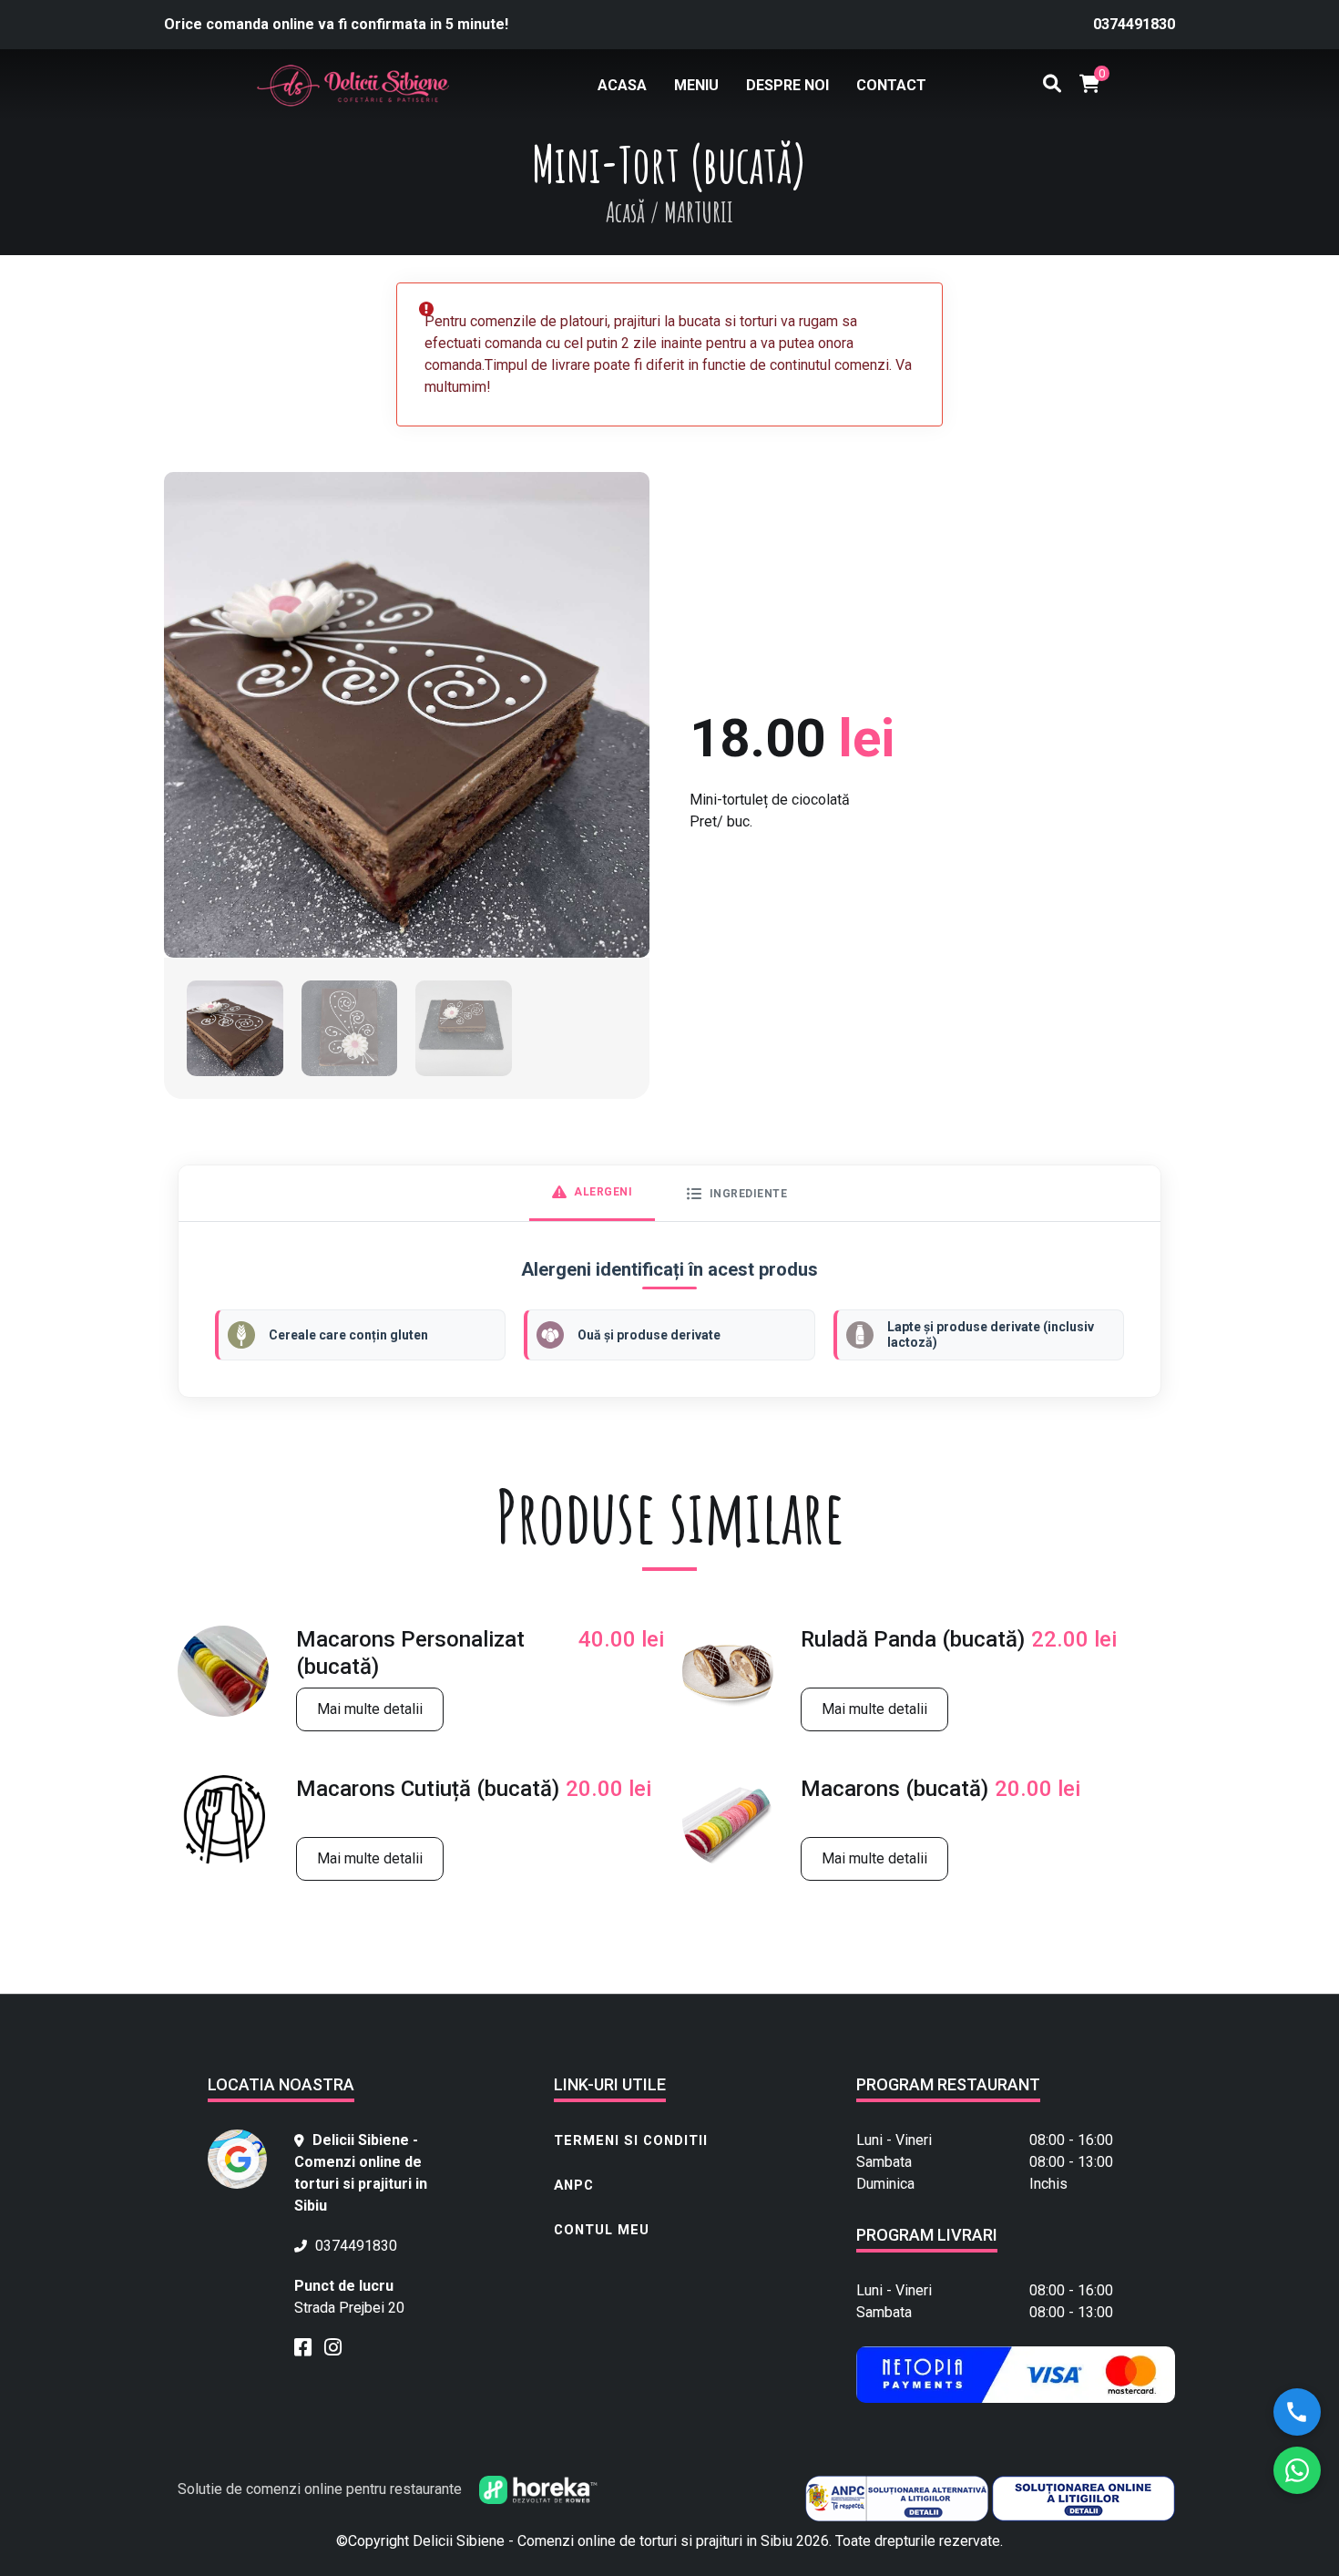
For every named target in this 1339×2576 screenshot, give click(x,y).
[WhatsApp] (1297, 2470)
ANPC (574, 2185)
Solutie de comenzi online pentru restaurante (322, 2489)
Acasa (622, 85)
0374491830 (1134, 24)
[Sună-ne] (1297, 2412)
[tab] (593, 1193)
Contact (891, 85)
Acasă (625, 212)
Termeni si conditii (631, 2140)
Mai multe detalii (370, 1709)
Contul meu (602, 2230)
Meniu (696, 85)
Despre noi (787, 85)
